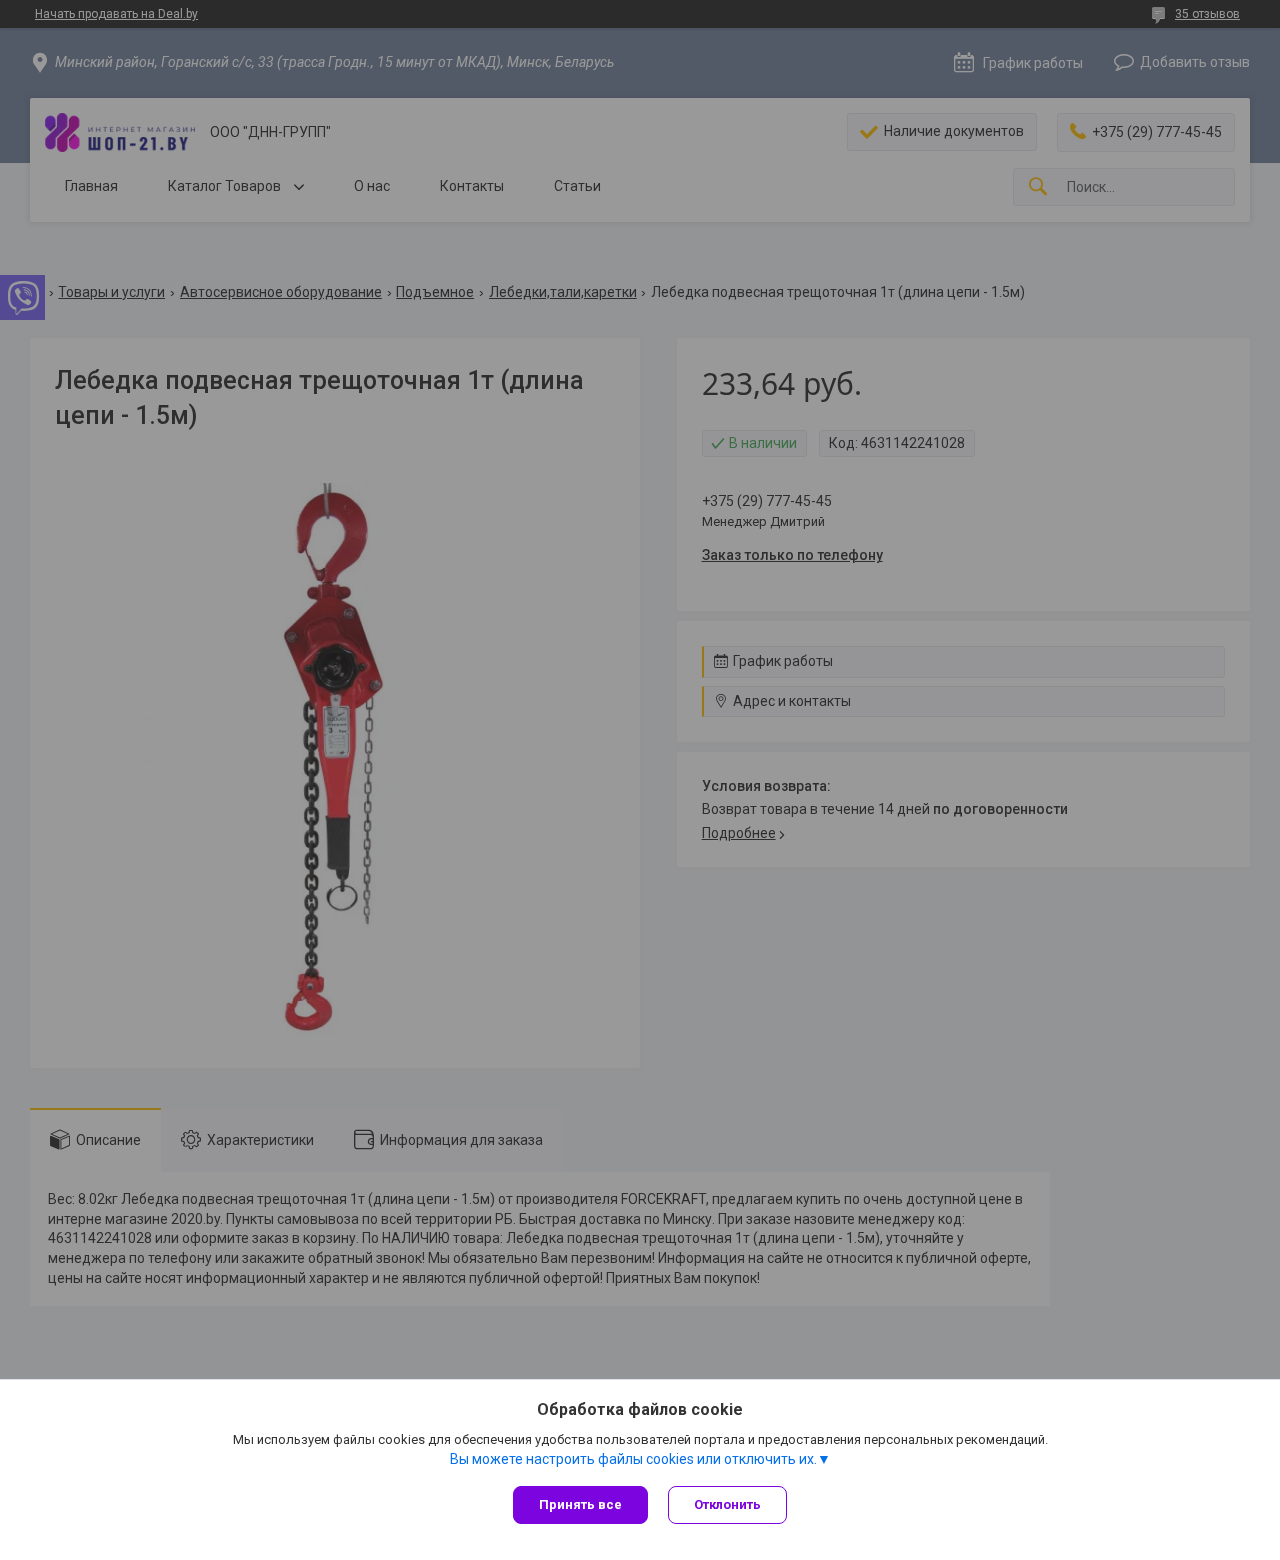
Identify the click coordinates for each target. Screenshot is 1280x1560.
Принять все (580, 1504)
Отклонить (727, 1504)
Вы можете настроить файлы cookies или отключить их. (633, 1459)
